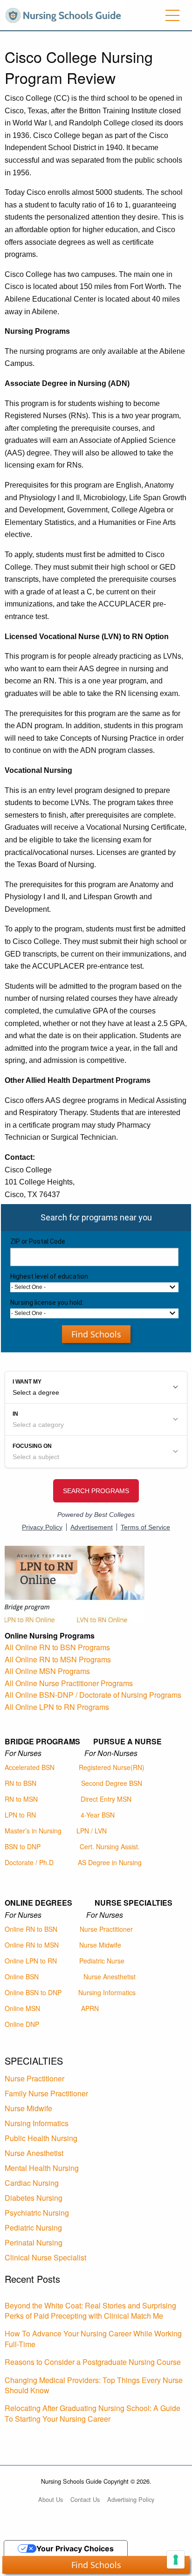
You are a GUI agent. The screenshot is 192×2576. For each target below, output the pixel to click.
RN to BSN (21, 1783)
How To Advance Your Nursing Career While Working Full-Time (93, 2338)
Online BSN (22, 1977)
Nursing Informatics (107, 1992)
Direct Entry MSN (106, 1799)
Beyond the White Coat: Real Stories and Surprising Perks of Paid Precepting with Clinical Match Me (90, 2311)
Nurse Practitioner (106, 1929)
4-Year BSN (98, 1815)
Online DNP (22, 2024)
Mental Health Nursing (42, 2168)
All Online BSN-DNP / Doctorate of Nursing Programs (93, 1695)
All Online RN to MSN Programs (58, 1659)
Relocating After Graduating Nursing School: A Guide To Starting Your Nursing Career (93, 2413)
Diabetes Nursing (34, 2198)
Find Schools (96, 1334)
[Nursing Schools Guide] (65, 14)
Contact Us (85, 2499)
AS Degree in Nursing (110, 1862)
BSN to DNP (23, 1846)
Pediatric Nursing (33, 2228)
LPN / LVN (92, 1831)
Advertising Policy (131, 2499)
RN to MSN (21, 1799)
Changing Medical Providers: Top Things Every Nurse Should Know (94, 2385)
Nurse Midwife (100, 1945)
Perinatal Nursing (34, 2242)
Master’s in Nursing (33, 1831)
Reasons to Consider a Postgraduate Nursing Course (93, 2362)
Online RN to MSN (32, 1945)
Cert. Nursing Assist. (110, 1846)
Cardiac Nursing (32, 2183)
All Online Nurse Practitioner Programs (69, 1683)
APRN (90, 2008)
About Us (51, 2499)
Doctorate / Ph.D (29, 1862)
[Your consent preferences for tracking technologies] (176, 2560)
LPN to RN (20, 1815)
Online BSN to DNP (33, 1992)
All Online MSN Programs (47, 1671)
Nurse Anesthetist (110, 1977)
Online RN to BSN (31, 1929)
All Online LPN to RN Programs (57, 1707)
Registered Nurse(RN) (112, 1767)
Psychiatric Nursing (37, 2213)
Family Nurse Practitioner (46, 2093)
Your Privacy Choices (75, 2548)
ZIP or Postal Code (38, 1241)
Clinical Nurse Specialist (45, 2257)
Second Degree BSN (112, 1783)
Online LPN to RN (31, 1961)
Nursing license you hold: (47, 1302)
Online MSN (22, 2008)
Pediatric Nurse (102, 1961)
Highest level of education (49, 1276)
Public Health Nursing (41, 2138)
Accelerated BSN (30, 1767)
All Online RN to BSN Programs (57, 1647)
